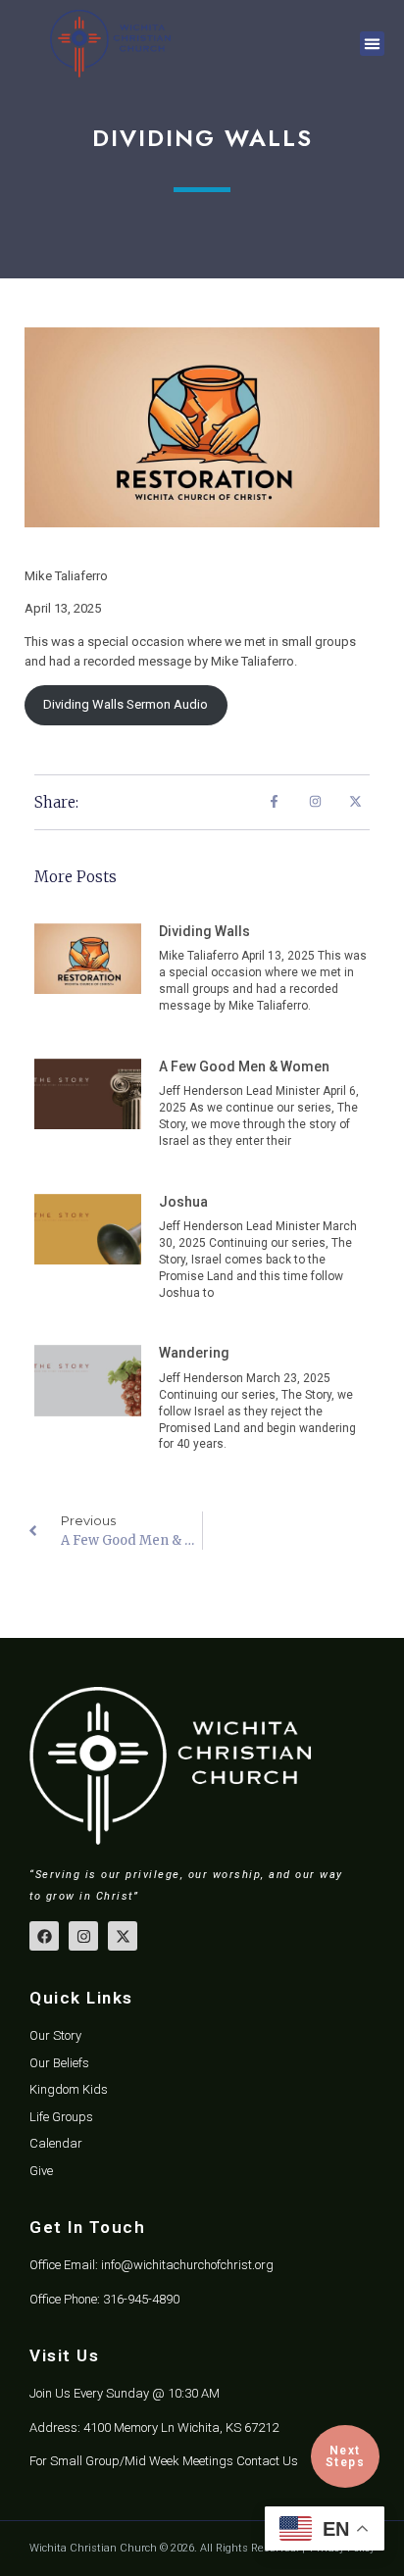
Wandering (194, 1353)
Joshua (183, 1202)
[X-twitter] (123, 1936)
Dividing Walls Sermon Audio (126, 704)
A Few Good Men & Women (244, 1066)
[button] (373, 44)
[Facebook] (44, 1936)
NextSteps (346, 2456)
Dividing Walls (204, 931)
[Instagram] (83, 1936)
